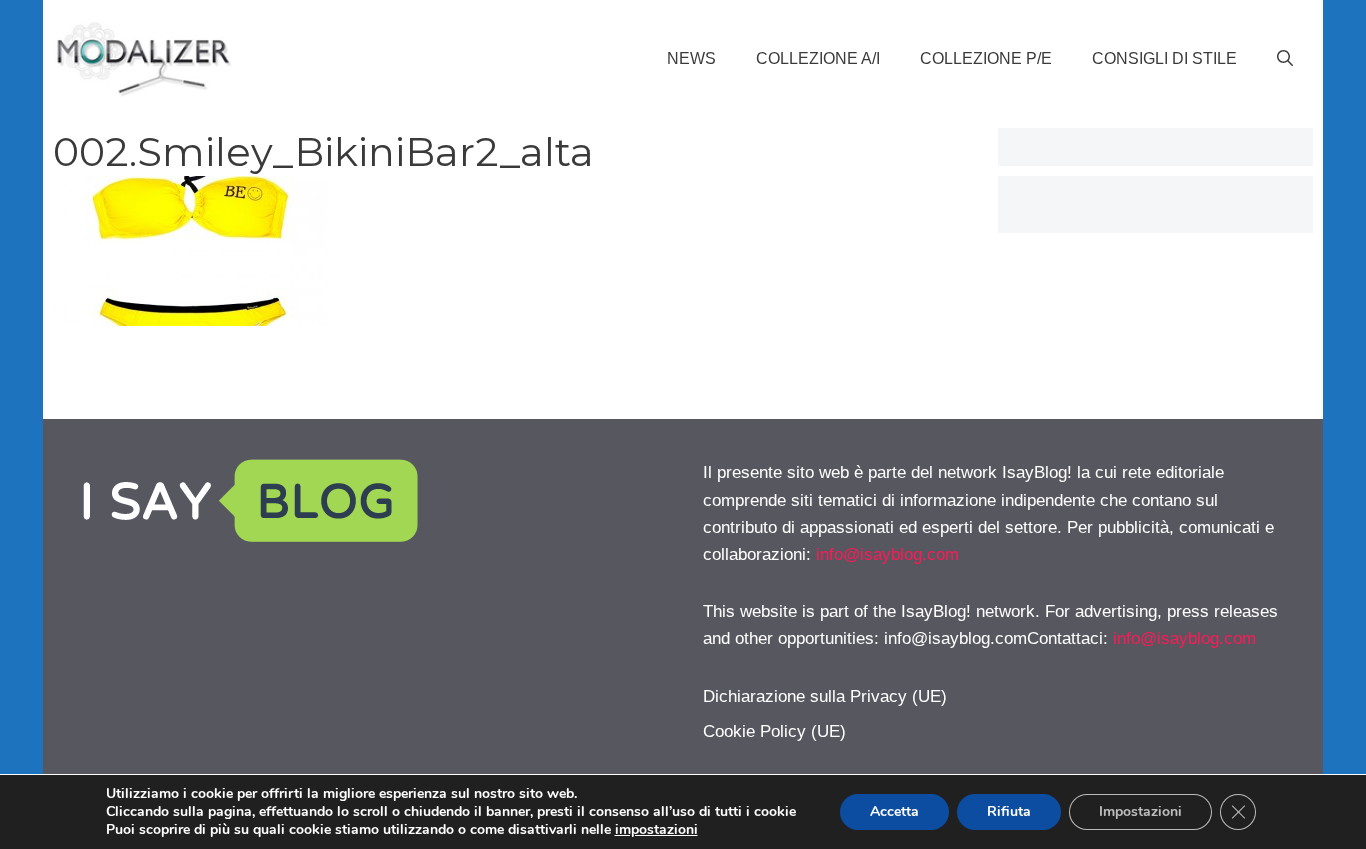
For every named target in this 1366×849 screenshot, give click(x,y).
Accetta (894, 811)
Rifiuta (1009, 811)
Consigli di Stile (1164, 58)
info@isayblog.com (887, 554)
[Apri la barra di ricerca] (1285, 59)
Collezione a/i (818, 58)
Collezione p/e (986, 58)
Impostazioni (1140, 811)
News (691, 58)
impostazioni (656, 830)
